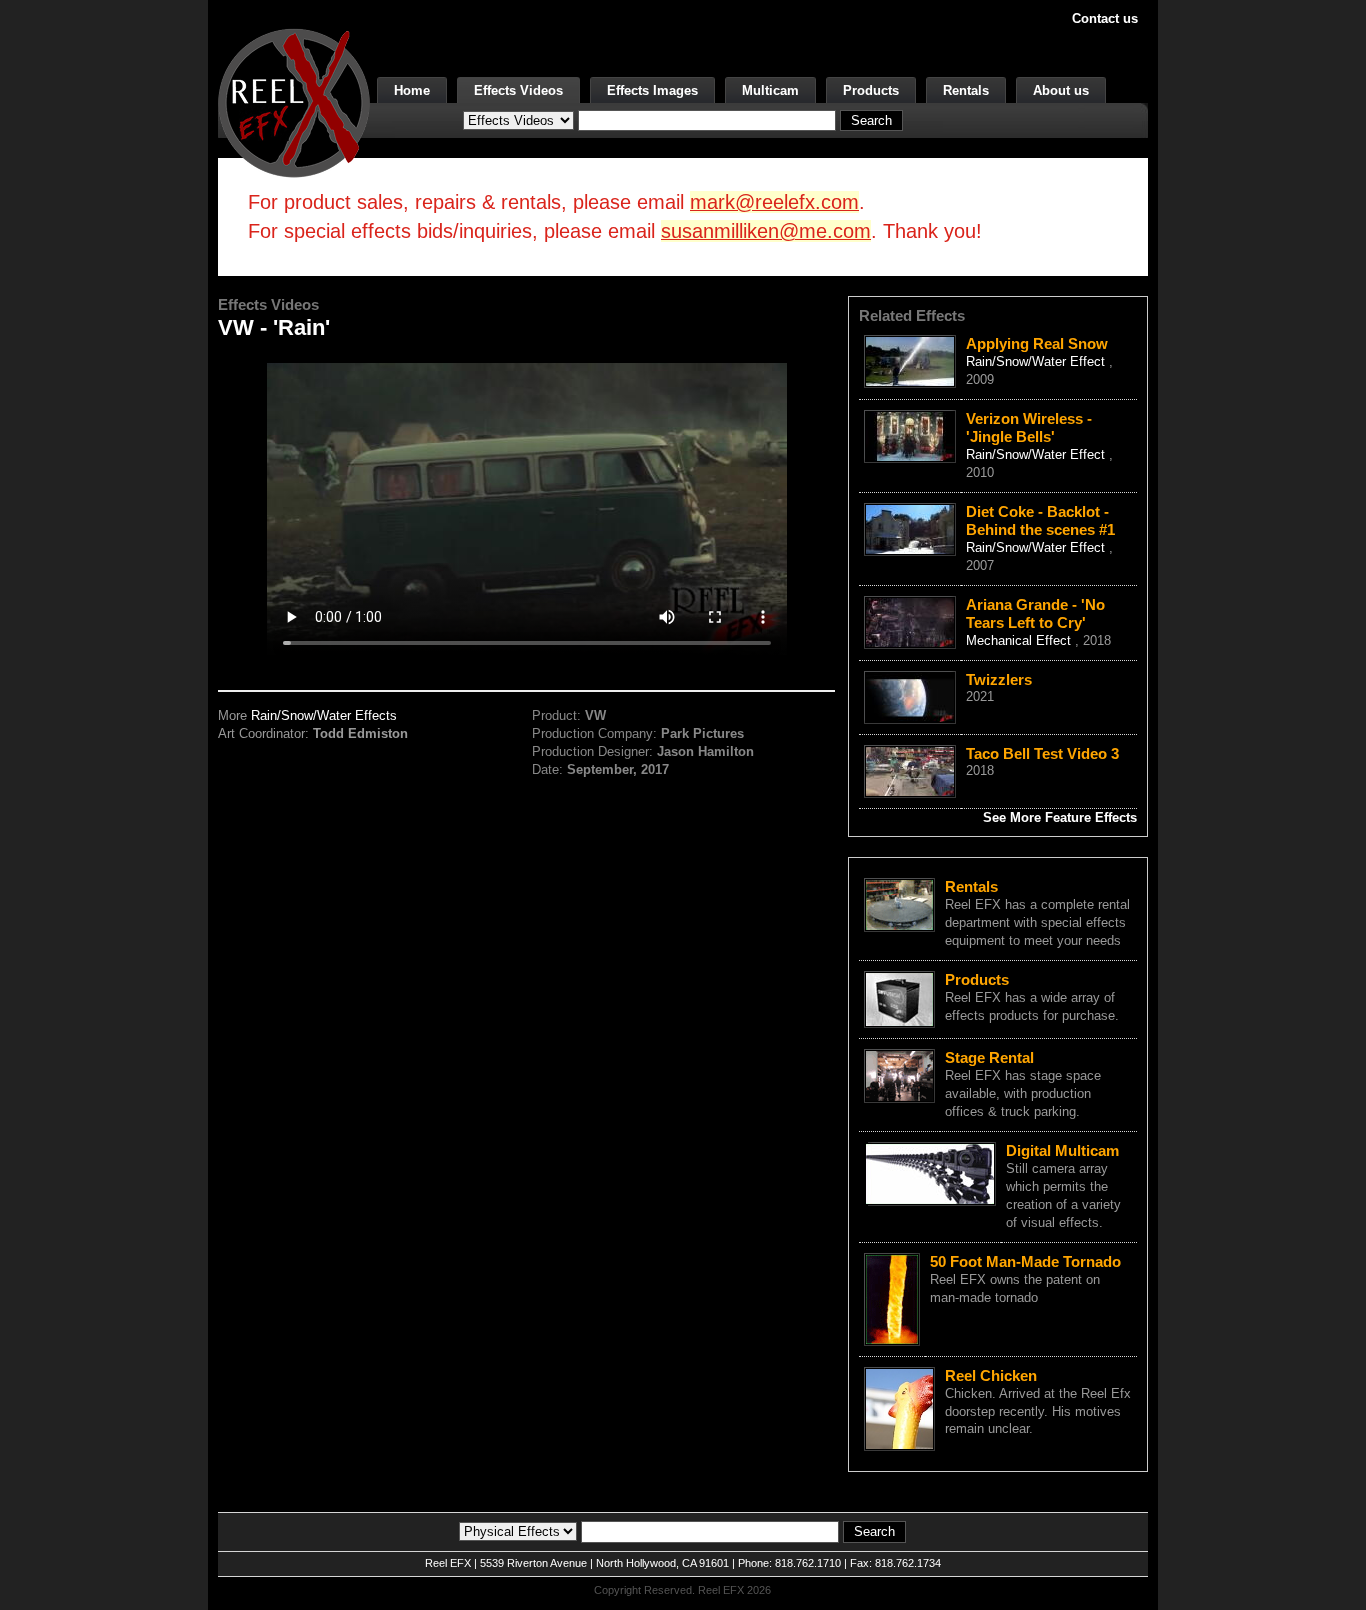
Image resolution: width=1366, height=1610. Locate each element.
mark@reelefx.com (774, 202)
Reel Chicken (991, 1375)
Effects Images (652, 90)
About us (1061, 90)
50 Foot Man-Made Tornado (1025, 1261)
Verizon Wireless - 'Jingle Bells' (1029, 427)
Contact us (1105, 18)
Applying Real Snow (1037, 343)
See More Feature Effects (1060, 817)
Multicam (770, 90)
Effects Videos (518, 90)
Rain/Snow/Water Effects (324, 715)
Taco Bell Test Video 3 (1042, 753)
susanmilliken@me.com (766, 231)
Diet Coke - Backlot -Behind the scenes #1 (1040, 520)
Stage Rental (989, 1057)
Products (871, 90)
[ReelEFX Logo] (294, 101)
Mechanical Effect (1020, 640)
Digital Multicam (1062, 1150)
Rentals (966, 90)
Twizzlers (999, 679)
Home (412, 90)
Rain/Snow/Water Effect (1037, 361)
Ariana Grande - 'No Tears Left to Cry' (1035, 613)
